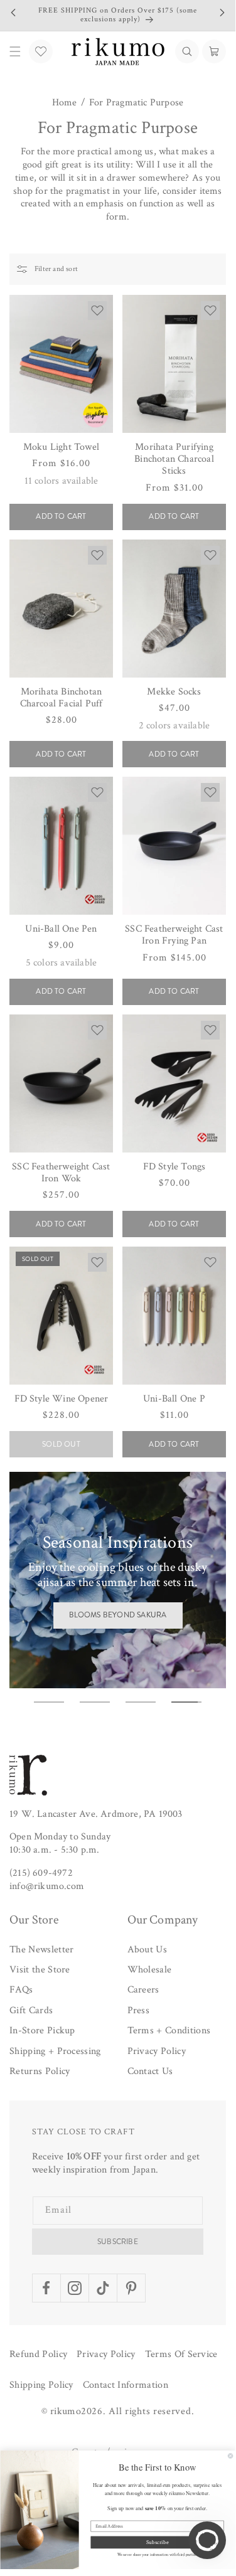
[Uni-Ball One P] (174, 1316)
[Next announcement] (222, 13)
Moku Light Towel (61, 447)
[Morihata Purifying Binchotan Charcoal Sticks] (174, 364)
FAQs (21, 1990)
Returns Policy (40, 2071)
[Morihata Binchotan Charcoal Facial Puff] (61, 609)
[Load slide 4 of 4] (186, 1702)
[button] (187, 51)
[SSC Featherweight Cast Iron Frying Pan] (174, 846)
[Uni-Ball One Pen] (61, 846)
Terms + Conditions (169, 2030)
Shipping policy (41, 2385)
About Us (147, 1950)
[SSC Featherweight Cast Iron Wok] (61, 1083)
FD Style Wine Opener (62, 1399)
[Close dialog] (230, 2456)
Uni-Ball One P (174, 1399)
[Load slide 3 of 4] (141, 1702)
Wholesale (150, 1970)
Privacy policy (106, 2354)
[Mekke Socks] (174, 609)
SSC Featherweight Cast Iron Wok (61, 1173)
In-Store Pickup (42, 2030)
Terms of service (181, 2354)
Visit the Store (40, 1970)
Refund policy (38, 2354)
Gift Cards (31, 2010)
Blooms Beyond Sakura (118, 1615)
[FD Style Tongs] (174, 1083)
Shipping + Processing (55, 2051)
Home (65, 103)
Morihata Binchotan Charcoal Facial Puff (62, 698)
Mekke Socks (174, 692)
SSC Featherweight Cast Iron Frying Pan (174, 935)
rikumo (66, 2411)
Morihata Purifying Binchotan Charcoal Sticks (174, 459)
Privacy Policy (157, 2051)
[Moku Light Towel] (61, 364)
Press (139, 2010)
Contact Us (150, 2071)
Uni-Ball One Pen (61, 929)
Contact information (126, 2385)
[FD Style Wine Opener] (61, 1316)
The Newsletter (41, 1950)
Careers (143, 1990)
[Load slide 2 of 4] (95, 1702)
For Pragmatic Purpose (136, 103)
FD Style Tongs (174, 1167)
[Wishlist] (41, 51)
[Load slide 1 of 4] (49, 1702)
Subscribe (118, 2242)
